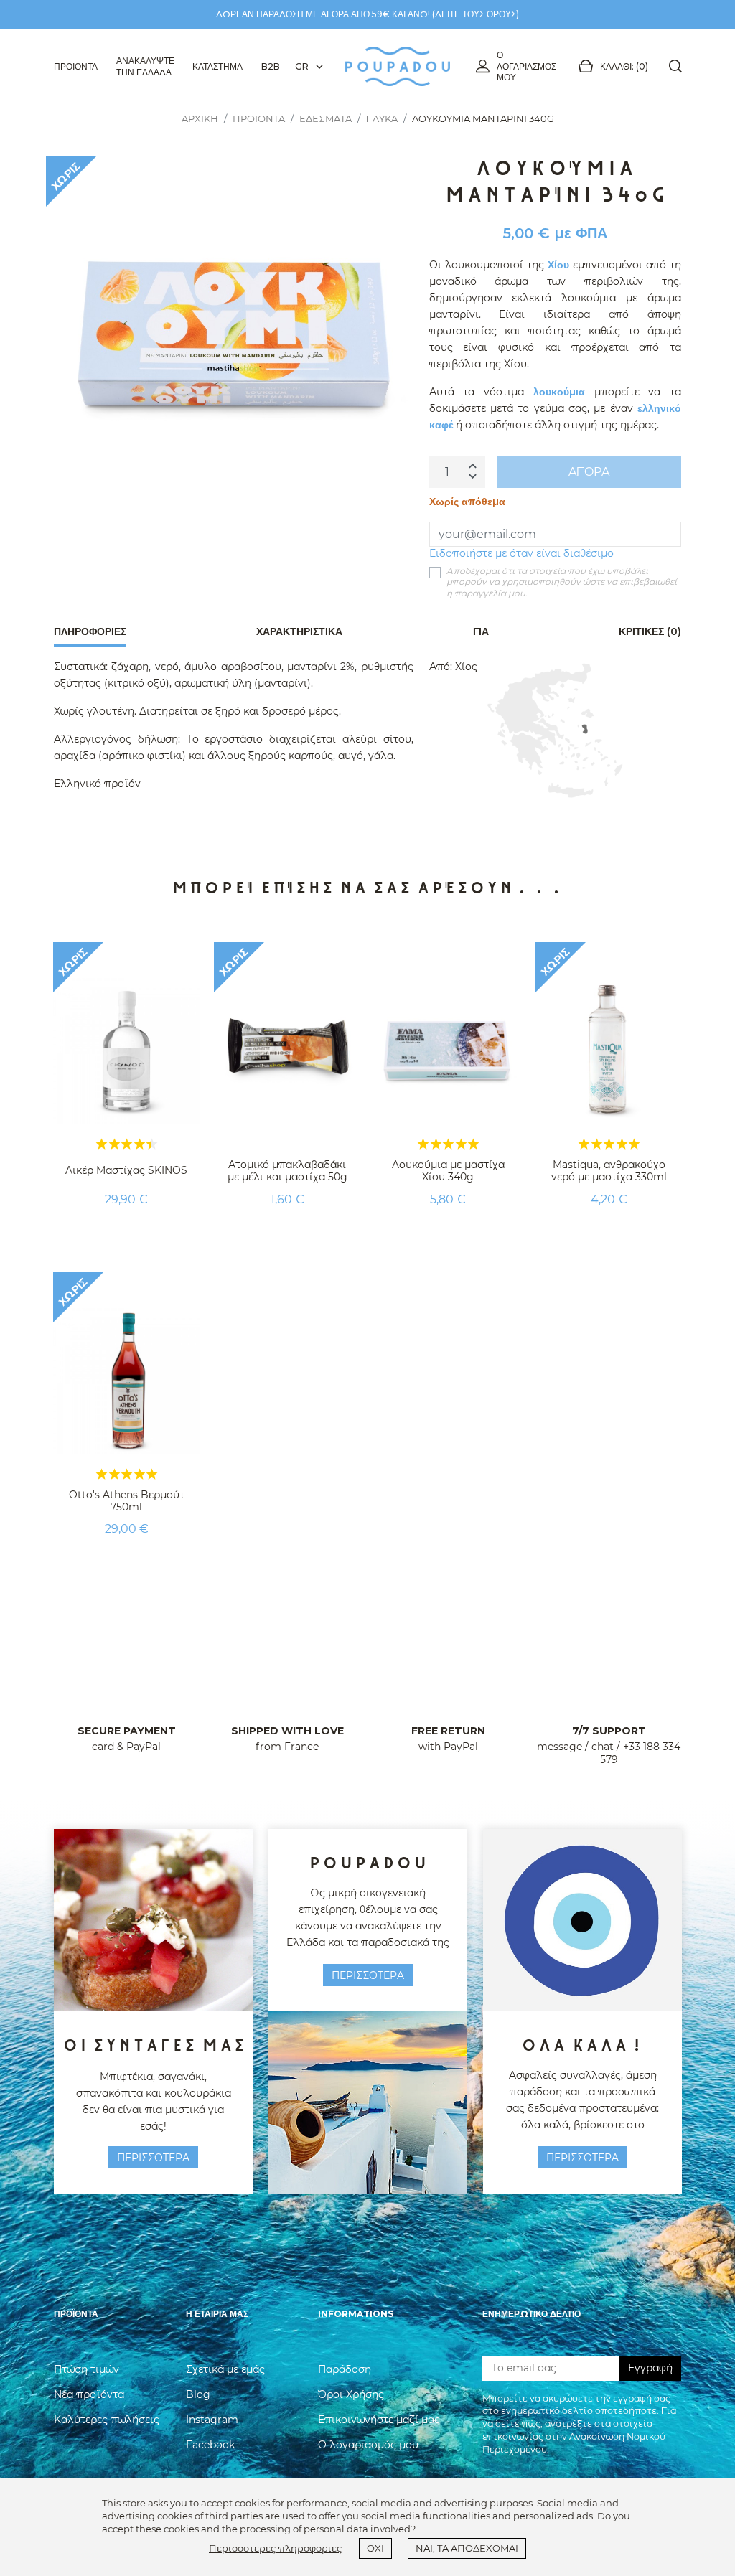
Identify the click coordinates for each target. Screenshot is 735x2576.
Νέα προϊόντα (89, 2394)
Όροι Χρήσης (351, 2394)
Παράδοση (345, 2369)
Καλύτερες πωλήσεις (107, 2420)
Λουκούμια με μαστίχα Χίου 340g (448, 1171)
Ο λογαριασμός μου (526, 66)
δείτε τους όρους (476, 14)
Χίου (558, 265)
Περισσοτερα (153, 2158)
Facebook (210, 2445)
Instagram (212, 2420)
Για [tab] (481, 631)
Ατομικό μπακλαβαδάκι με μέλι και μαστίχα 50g (287, 1171)
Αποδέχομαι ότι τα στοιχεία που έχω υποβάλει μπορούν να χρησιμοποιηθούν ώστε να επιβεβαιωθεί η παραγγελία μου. (562, 582)
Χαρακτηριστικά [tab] (299, 631)
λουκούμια (559, 392)
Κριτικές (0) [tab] (650, 631)
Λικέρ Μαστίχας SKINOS (126, 1170)
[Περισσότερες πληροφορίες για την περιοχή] (555, 730)
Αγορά (589, 472)
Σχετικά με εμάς (225, 2369)
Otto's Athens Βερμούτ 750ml (127, 1501)
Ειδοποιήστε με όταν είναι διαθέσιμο (521, 553)
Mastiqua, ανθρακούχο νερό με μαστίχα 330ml (609, 1171)
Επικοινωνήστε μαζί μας (379, 2420)
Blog (198, 2394)
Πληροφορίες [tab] (90, 631)
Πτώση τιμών (86, 2369)
